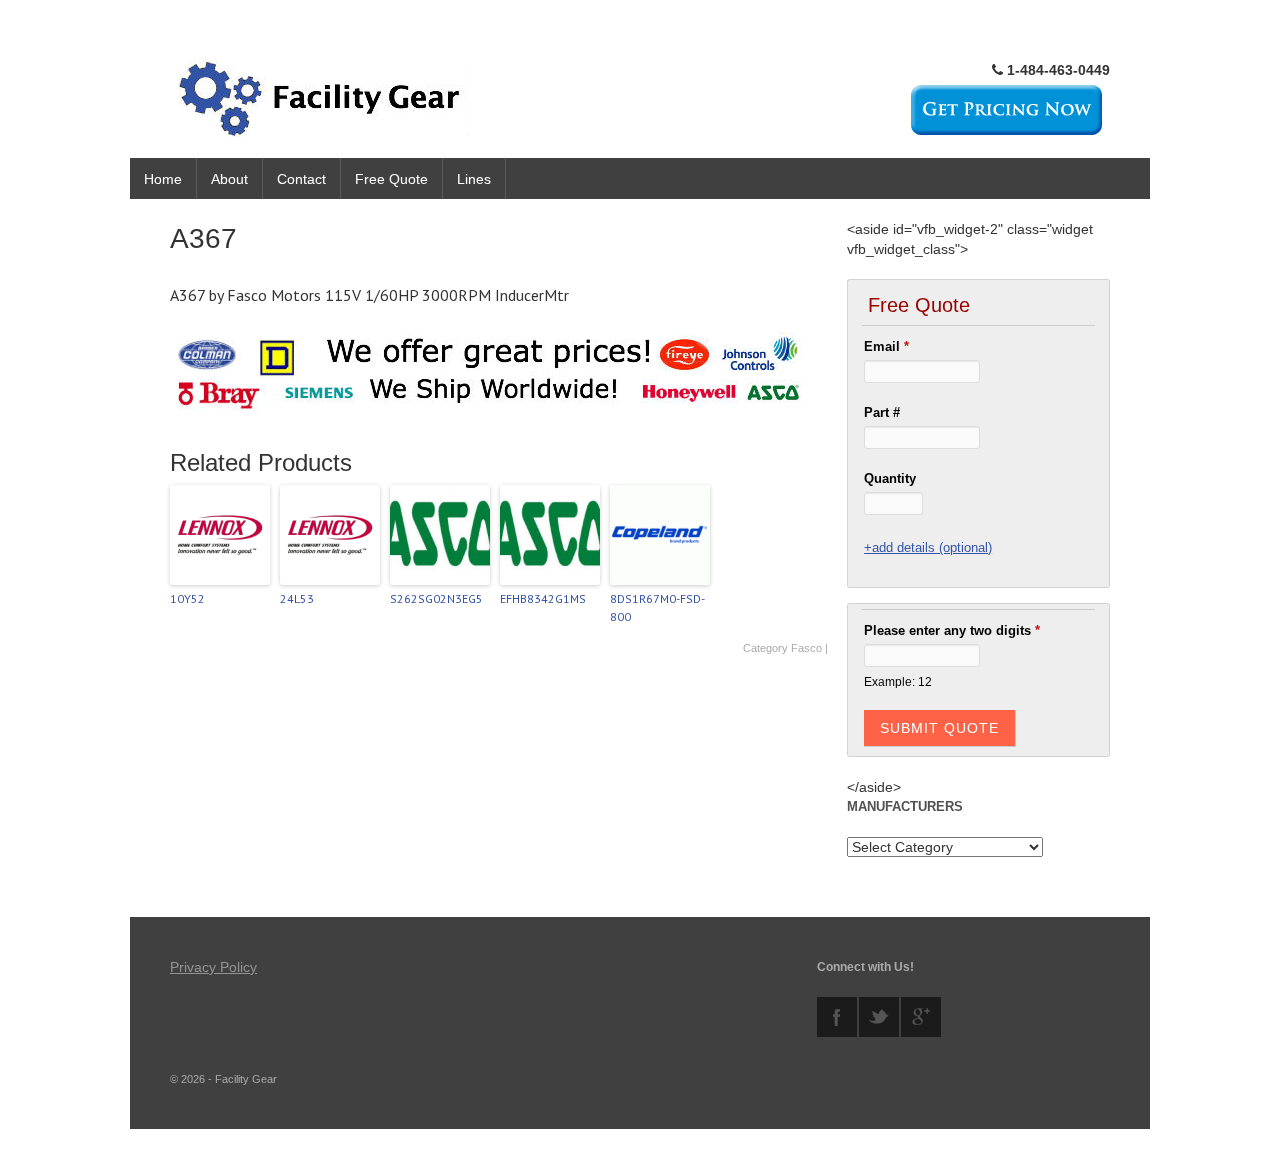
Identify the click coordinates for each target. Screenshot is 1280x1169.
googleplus (921, 1017)
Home (163, 179)
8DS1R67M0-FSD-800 (657, 607)
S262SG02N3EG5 (436, 598)
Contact (301, 179)
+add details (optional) (928, 547)
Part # (882, 412)
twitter (879, 1017)
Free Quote (391, 179)
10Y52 (187, 598)
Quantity (890, 478)
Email (886, 346)
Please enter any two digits (952, 630)
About (229, 179)
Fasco (806, 648)
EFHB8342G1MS (543, 598)
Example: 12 (898, 681)
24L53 (297, 598)
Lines (474, 179)
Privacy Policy (213, 967)
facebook (837, 1017)
